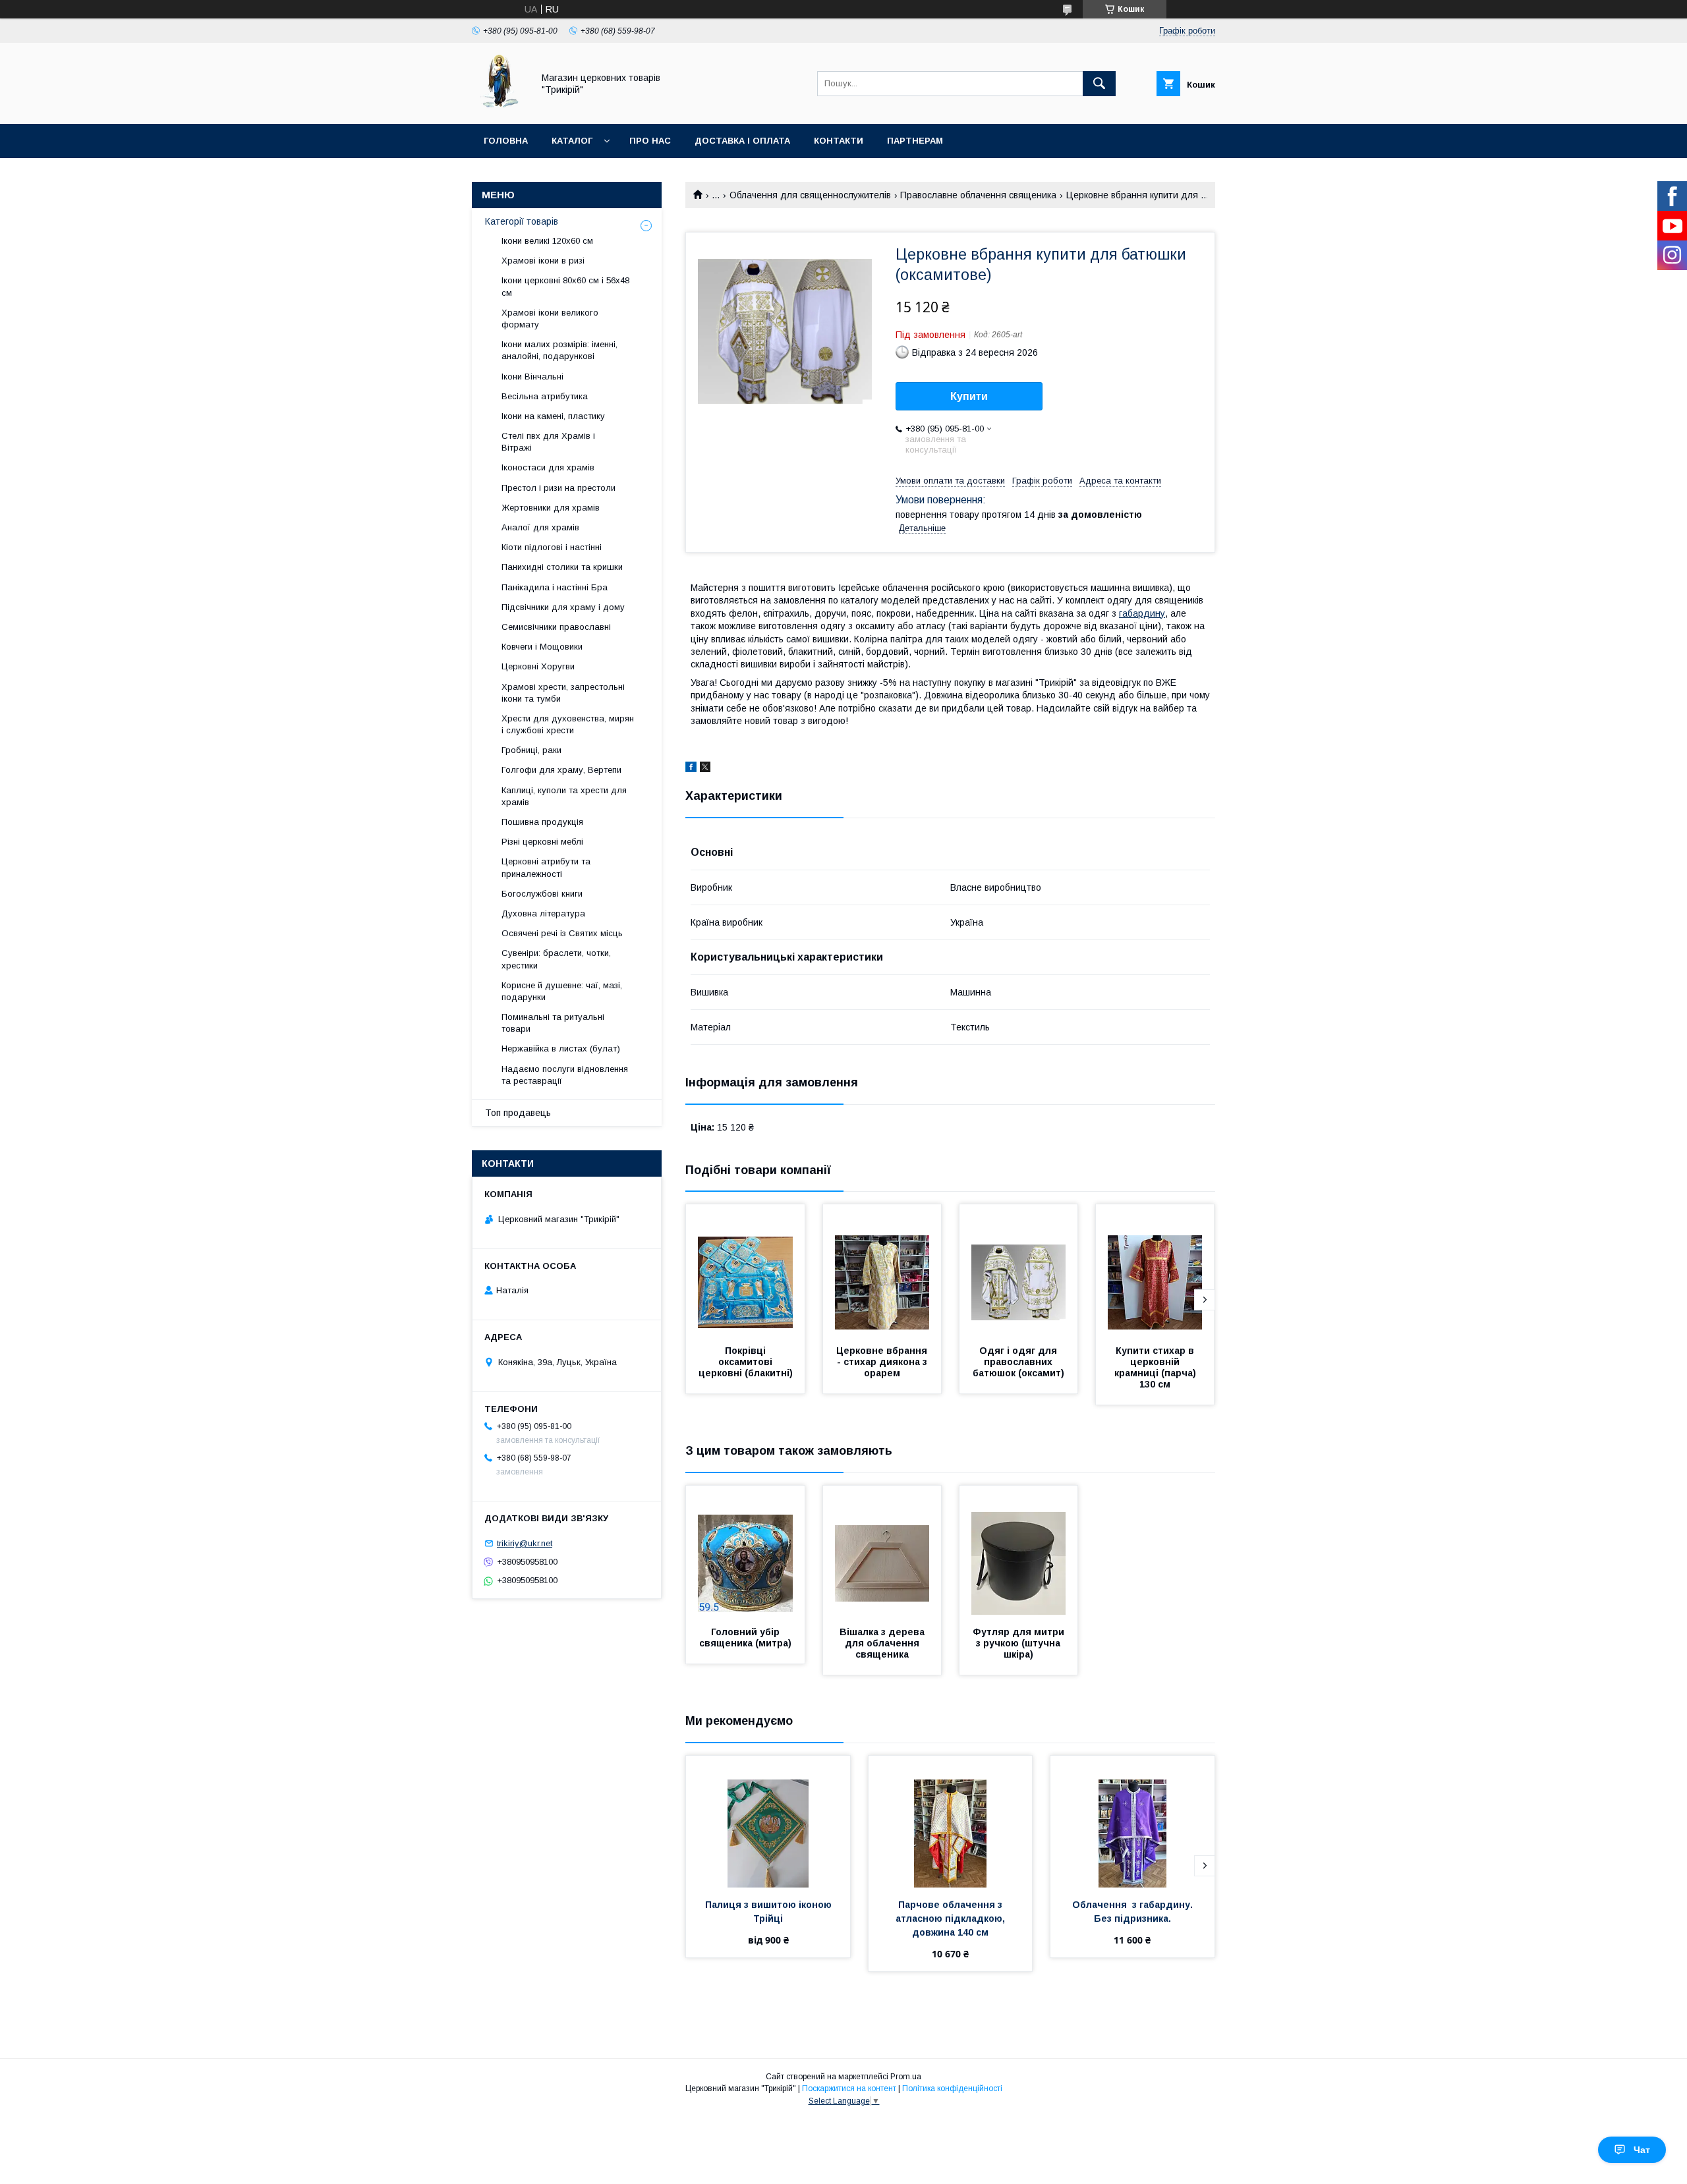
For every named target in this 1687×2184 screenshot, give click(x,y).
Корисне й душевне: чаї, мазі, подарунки (562, 991)
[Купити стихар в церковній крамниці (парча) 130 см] (1155, 1270)
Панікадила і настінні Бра (555, 587)
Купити (969, 396)
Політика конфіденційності (952, 2088)
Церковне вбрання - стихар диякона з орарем (883, 1362)
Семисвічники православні (556, 627)
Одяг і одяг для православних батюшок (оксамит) (1018, 1362)
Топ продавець (518, 1113)
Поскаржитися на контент (849, 2088)
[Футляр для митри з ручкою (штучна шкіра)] (1019, 1552)
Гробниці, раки (531, 750)
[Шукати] (1099, 84)
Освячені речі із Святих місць (562, 933)
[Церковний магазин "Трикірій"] (499, 107)
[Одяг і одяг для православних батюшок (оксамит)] (1019, 1270)
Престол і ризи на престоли (558, 488)
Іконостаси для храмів (548, 467)
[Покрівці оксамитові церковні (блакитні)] (745, 1270)
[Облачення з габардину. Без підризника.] (1132, 1822)
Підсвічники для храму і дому (563, 607)
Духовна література (543, 913)
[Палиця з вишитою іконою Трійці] (768, 1822)
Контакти (839, 141)
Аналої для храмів (540, 527)
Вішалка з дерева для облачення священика (883, 1643)
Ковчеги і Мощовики (542, 647)
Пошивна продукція (542, 822)
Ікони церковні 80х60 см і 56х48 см (565, 286)
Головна (506, 141)
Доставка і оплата (742, 141)
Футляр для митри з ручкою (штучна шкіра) (1020, 1643)
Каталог (572, 141)
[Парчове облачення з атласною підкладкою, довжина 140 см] (951, 1822)
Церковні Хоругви (538, 666)
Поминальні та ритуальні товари (553, 1023)
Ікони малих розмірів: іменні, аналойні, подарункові (559, 350)
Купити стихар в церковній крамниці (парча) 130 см (1157, 1367)
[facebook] (691, 769)
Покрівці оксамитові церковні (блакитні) (746, 1362)
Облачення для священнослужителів (810, 195)
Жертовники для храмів (551, 508)
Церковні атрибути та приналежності (546, 867)
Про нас (650, 141)
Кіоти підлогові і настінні (552, 547)
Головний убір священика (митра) (745, 1638)
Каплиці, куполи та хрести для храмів (564, 796)
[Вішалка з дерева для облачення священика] (882, 1552)
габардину (1142, 613)
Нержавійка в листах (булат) (561, 1049)
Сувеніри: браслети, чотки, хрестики (556, 959)
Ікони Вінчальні (532, 377)
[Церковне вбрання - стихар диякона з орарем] (882, 1270)
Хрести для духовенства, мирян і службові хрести (568, 724)
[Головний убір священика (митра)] (745, 1552)
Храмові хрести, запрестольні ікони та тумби (563, 693)
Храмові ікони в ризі (543, 261)
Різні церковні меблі (542, 842)
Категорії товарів (522, 221)
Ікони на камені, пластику (553, 416)
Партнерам (915, 141)
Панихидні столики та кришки (562, 567)
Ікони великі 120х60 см (547, 241)
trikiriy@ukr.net (525, 1543)
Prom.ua (906, 2077)
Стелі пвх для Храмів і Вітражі (548, 442)
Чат (1642, 2150)
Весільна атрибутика (545, 396)
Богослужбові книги (542, 894)
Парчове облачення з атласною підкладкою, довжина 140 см (952, 1918)
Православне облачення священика (978, 195)
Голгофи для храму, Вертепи (561, 770)
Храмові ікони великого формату (550, 319)
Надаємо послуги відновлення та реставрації (565, 1075)
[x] (705, 769)
